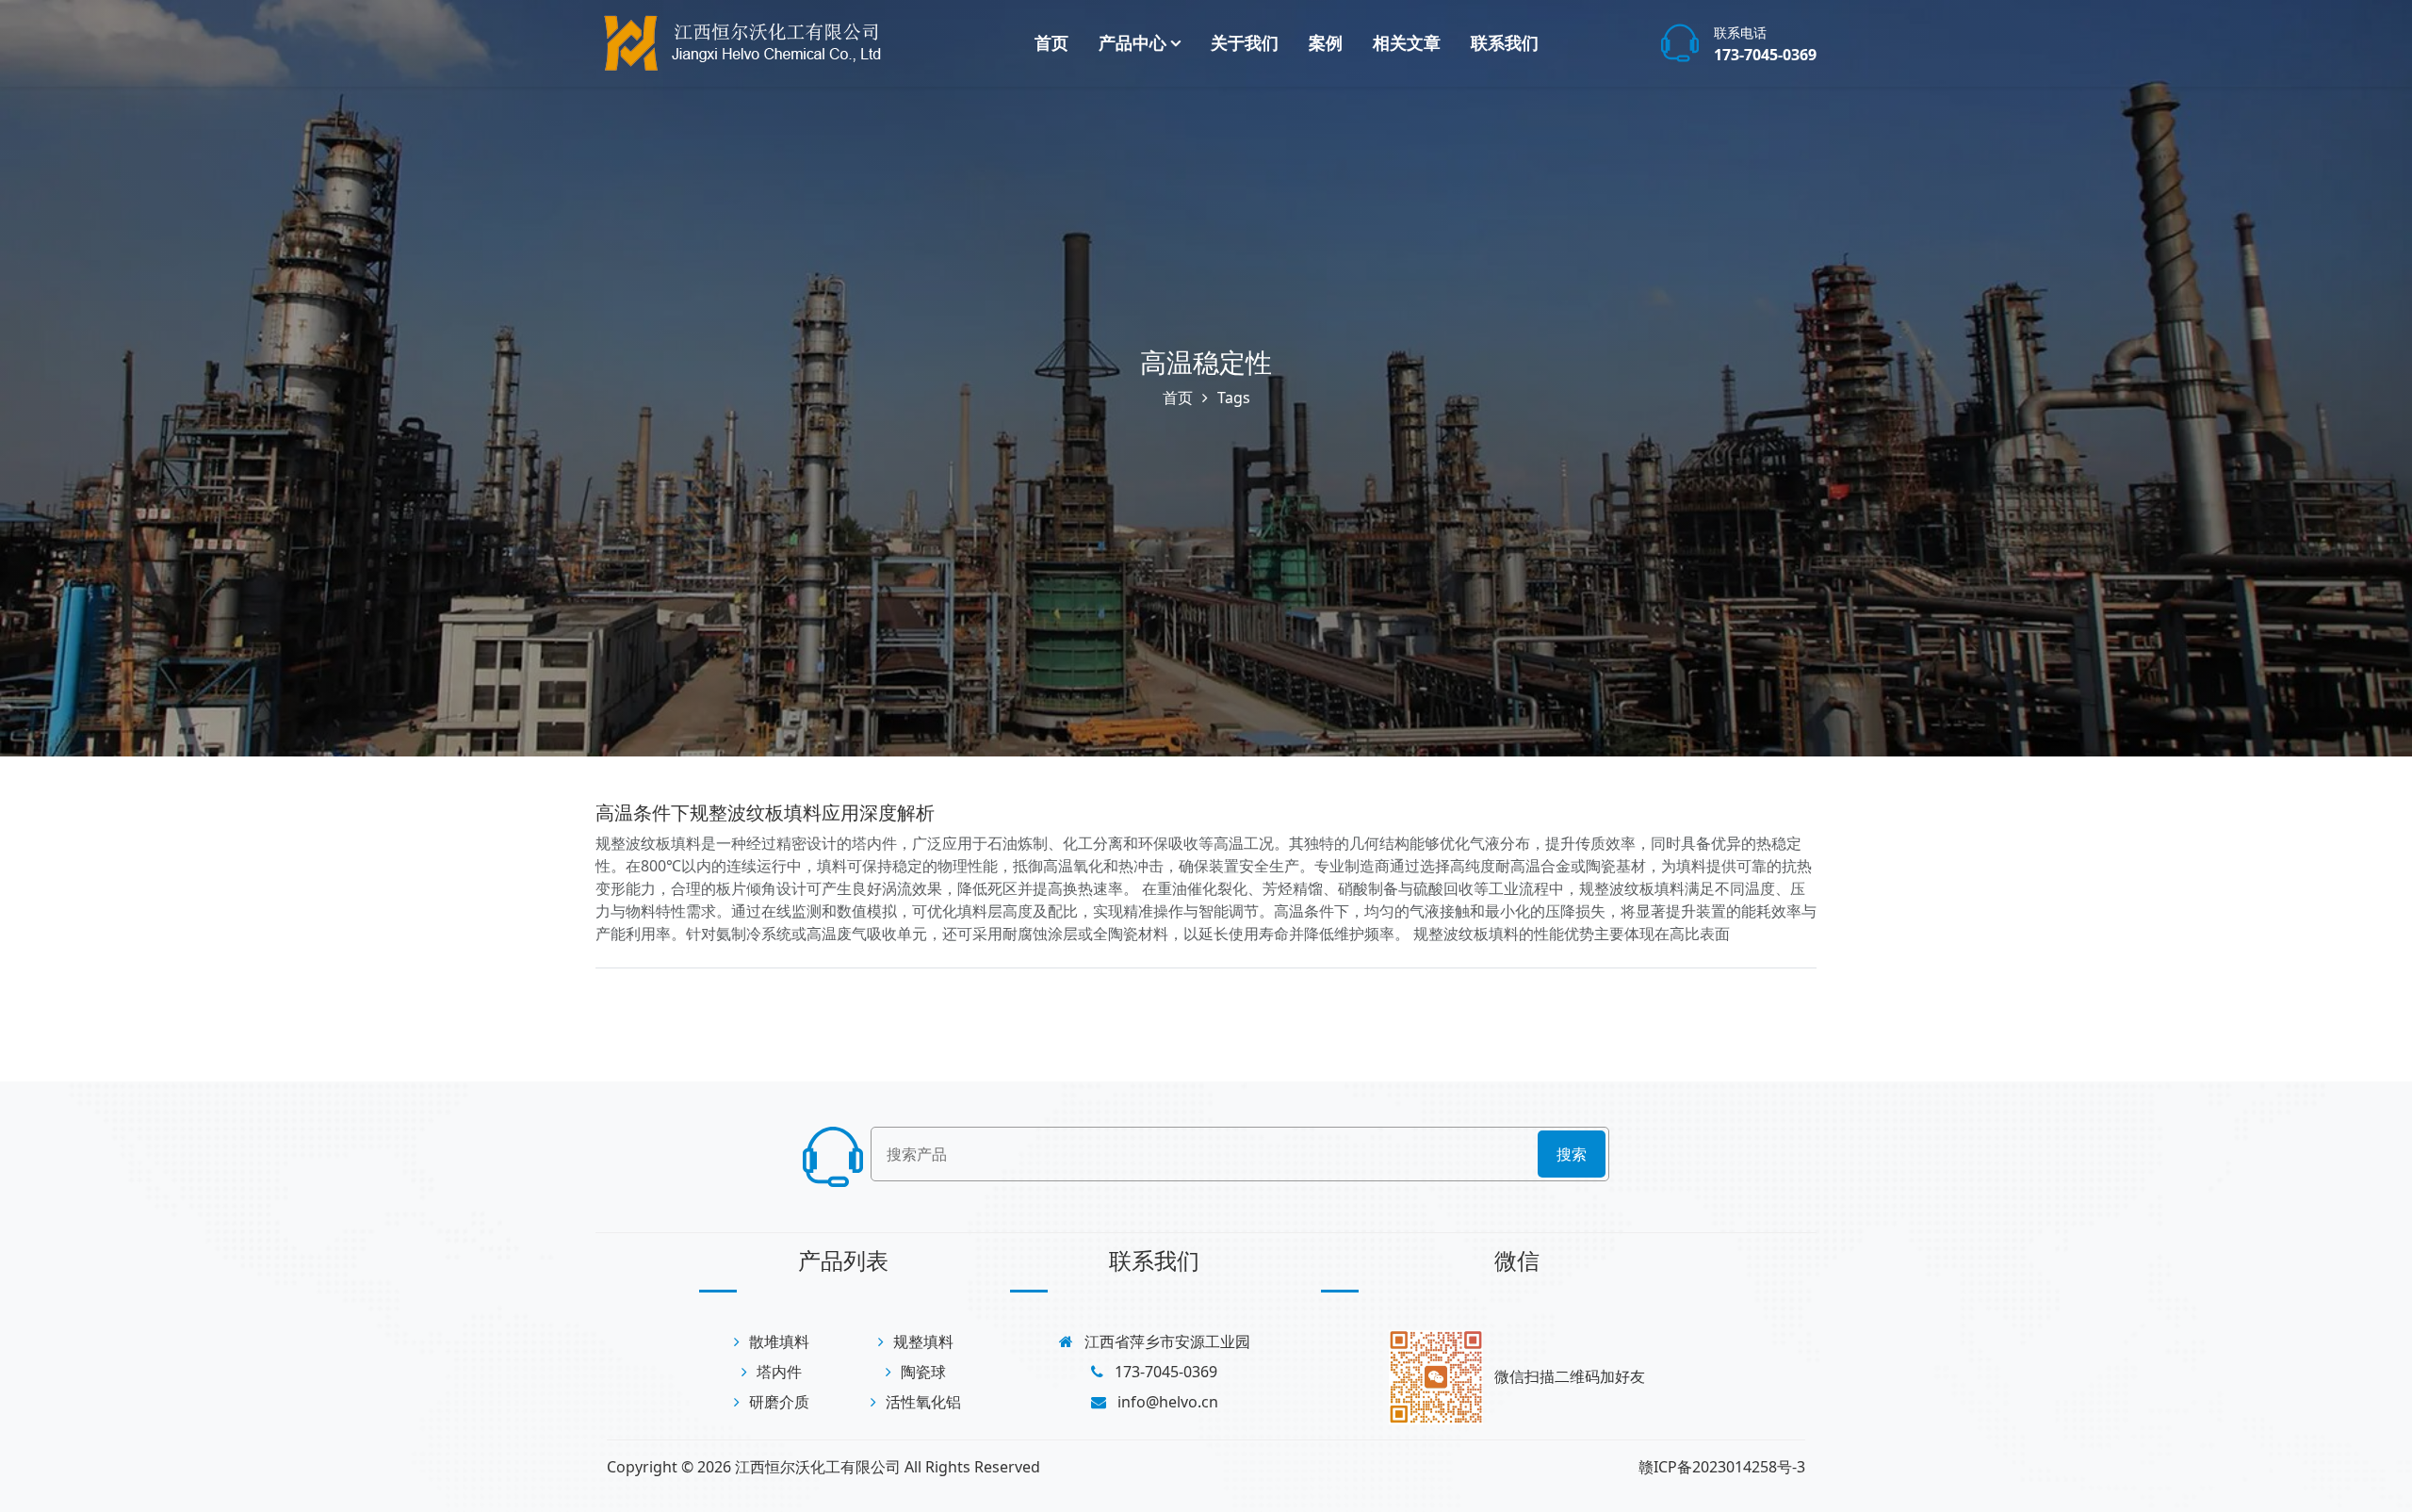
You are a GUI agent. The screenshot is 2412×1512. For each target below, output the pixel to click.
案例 (1326, 42)
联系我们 (1505, 42)
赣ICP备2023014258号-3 (1722, 1467)
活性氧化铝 (923, 1402)
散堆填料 (779, 1341)
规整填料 (923, 1341)
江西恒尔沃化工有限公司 (818, 1467)
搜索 (1572, 1154)
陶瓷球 (923, 1372)
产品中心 (1133, 42)
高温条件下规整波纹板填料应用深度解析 (765, 813)
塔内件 (779, 1372)
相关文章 (1407, 42)
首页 (1051, 42)
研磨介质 (779, 1402)
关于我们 (1245, 42)
